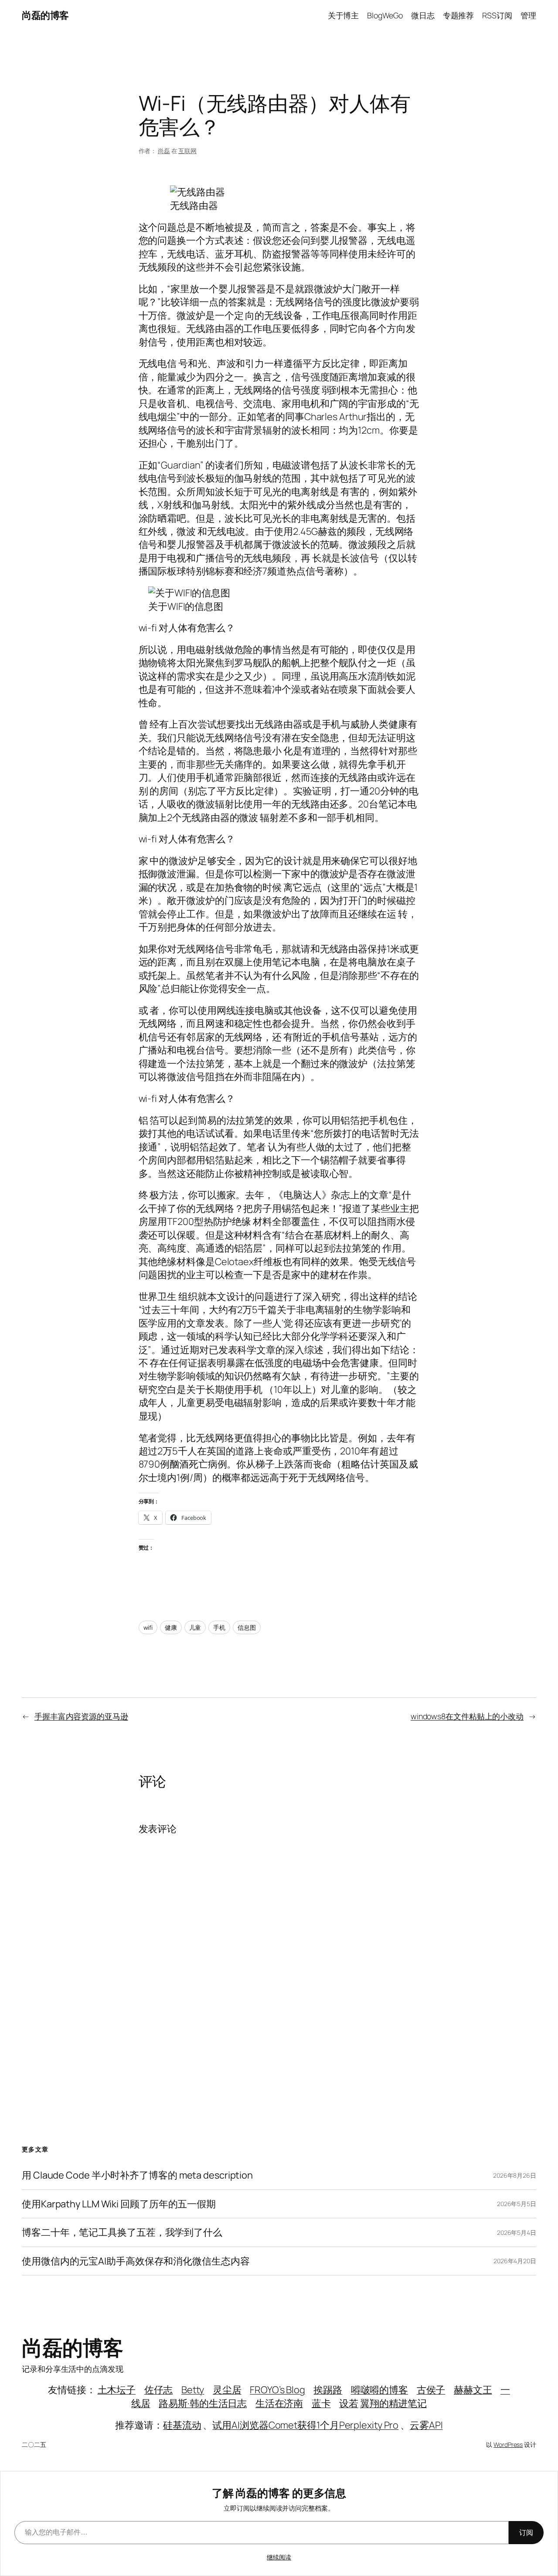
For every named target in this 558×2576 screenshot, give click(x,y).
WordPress (508, 2444)
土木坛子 (117, 2390)
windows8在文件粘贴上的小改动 (467, 1716)
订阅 (526, 2532)
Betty (193, 2390)
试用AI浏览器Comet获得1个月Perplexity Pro (305, 2425)
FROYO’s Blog (277, 2390)
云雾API (426, 2425)
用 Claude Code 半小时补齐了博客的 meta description (137, 2175)
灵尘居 (227, 2390)
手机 (219, 1627)
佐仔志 (159, 2390)
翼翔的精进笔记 (393, 2403)
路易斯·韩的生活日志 (203, 2403)
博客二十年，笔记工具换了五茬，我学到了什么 (122, 2232)
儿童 (195, 1627)
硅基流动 (182, 2425)
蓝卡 (321, 2403)
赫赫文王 (473, 2390)
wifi (148, 1627)
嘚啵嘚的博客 (379, 2390)
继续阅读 (279, 2557)
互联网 (187, 151)
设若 (349, 2403)
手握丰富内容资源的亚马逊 (81, 1716)
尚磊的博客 (45, 15)
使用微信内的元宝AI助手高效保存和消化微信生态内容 (136, 2261)
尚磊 (164, 151)
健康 (171, 1627)
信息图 (247, 1627)
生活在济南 (279, 2403)
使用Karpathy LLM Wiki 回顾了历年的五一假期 (119, 2204)
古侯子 (431, 2390)
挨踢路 (328, 2390)
